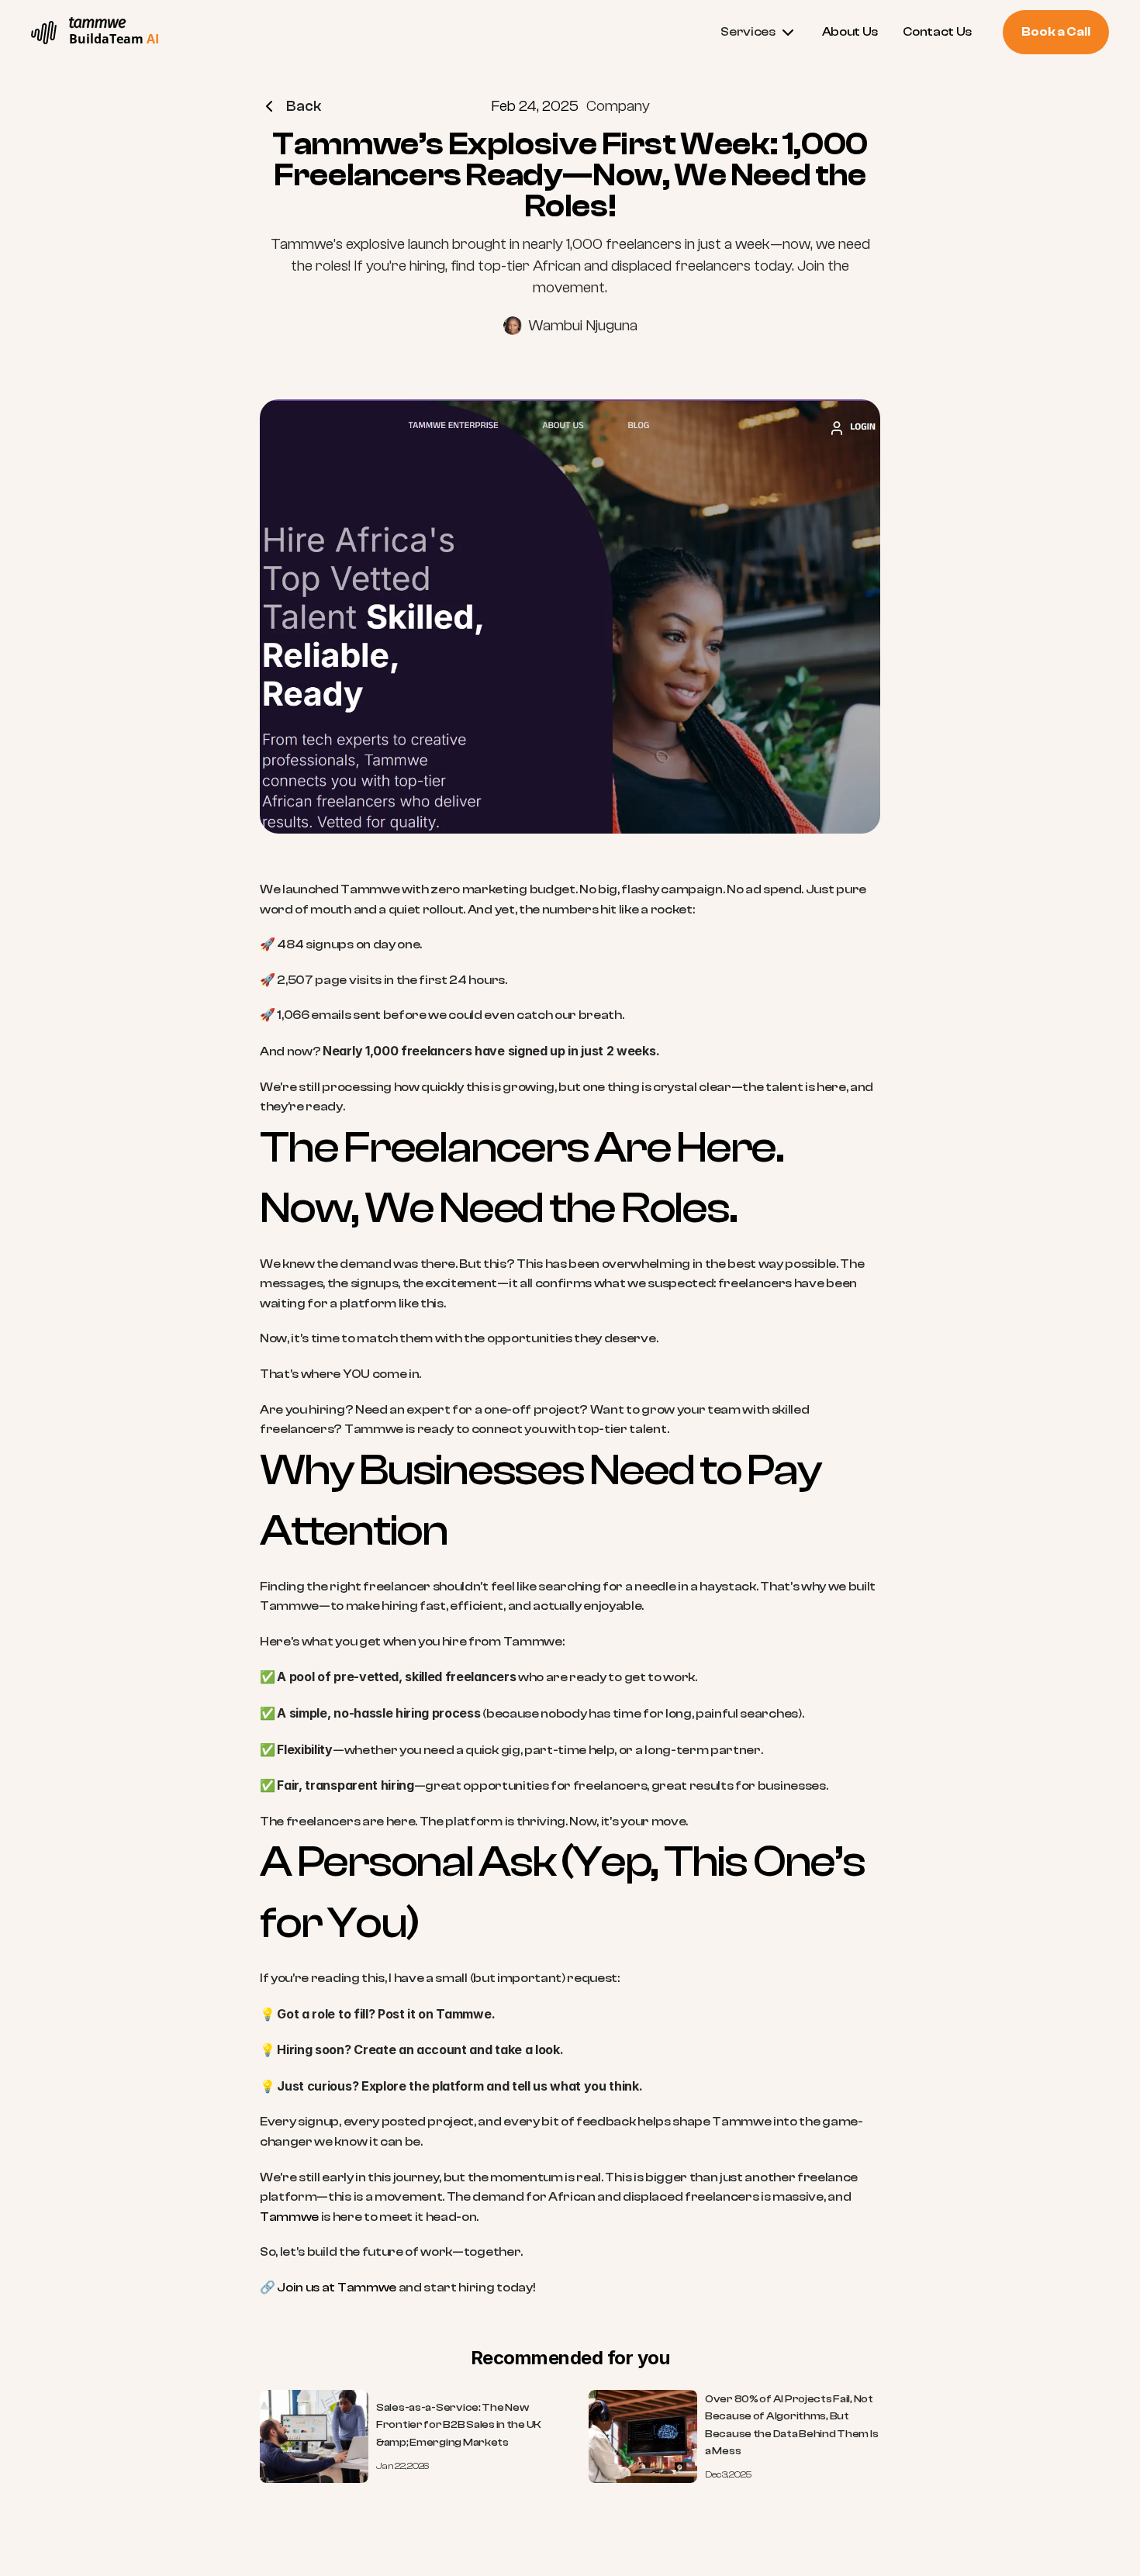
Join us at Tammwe (337, 2288)
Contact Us (937, 32)
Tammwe (289, 2217)
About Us (850, 32)
